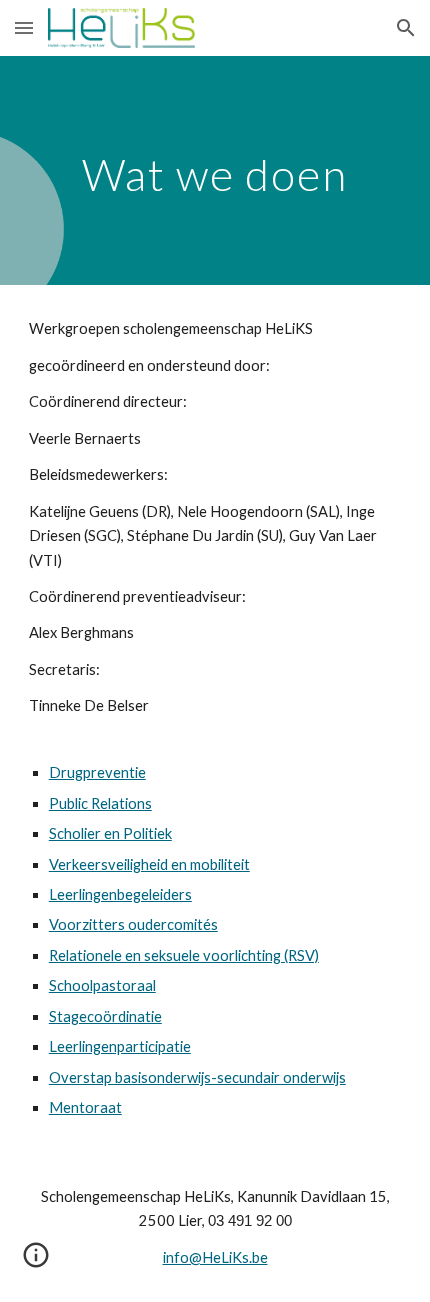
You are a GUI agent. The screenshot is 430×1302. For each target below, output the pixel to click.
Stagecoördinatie (105, 1016)
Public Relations (100, 803)
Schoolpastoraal (102, 985)
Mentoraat (85, 1107)
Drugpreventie (97, 772)
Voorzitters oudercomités (133, 924)
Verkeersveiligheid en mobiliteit (149, 864)
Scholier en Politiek (110, 833)
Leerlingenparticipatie (120, 1046)
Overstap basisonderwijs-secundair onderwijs (197, 1077)
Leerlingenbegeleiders (120, 894)
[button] (24, 27)
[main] (215, 170)
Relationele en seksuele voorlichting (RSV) (184, 955)
